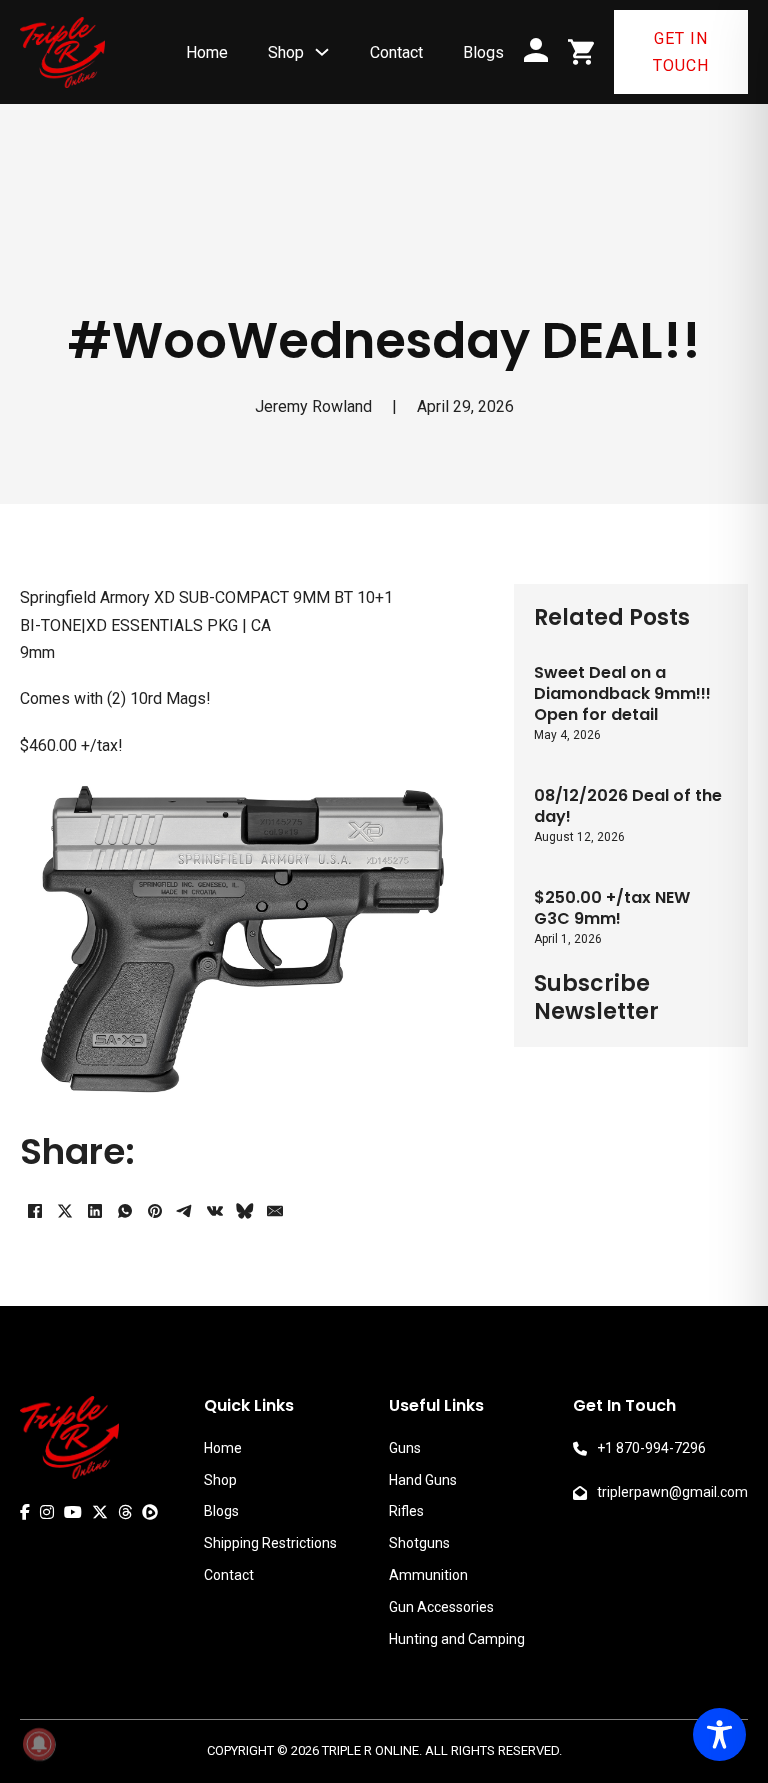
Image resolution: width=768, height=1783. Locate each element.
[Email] (275, 1211)
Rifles (406, 1511)
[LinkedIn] (95, 1211)
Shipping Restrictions (270, 1543)
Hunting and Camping (457, 1639)
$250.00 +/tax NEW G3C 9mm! (612, 908)
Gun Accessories (441, 1607)
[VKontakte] (215, 1211)
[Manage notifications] (39, 1744)
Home (207, 52)
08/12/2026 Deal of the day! (628, 806)
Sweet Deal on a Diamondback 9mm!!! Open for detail (622, 693)
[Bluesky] (245, 1211)
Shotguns (419, 1543)
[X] (65, 1211)
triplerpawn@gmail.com (672, 1492)
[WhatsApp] (125, 1211)
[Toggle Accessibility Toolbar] (719, 1734)
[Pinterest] (155, 1211)
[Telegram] (185, 1211)
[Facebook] (35, 1211)
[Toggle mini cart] (581, 52)
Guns (405, 1448)
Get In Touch (681, 52)
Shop (286, 52)
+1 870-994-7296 (651, 1448)
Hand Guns (423, 1480)
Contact (396, 52)
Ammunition (428, 1575)
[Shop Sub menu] (322, 52)
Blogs (483, 52)
